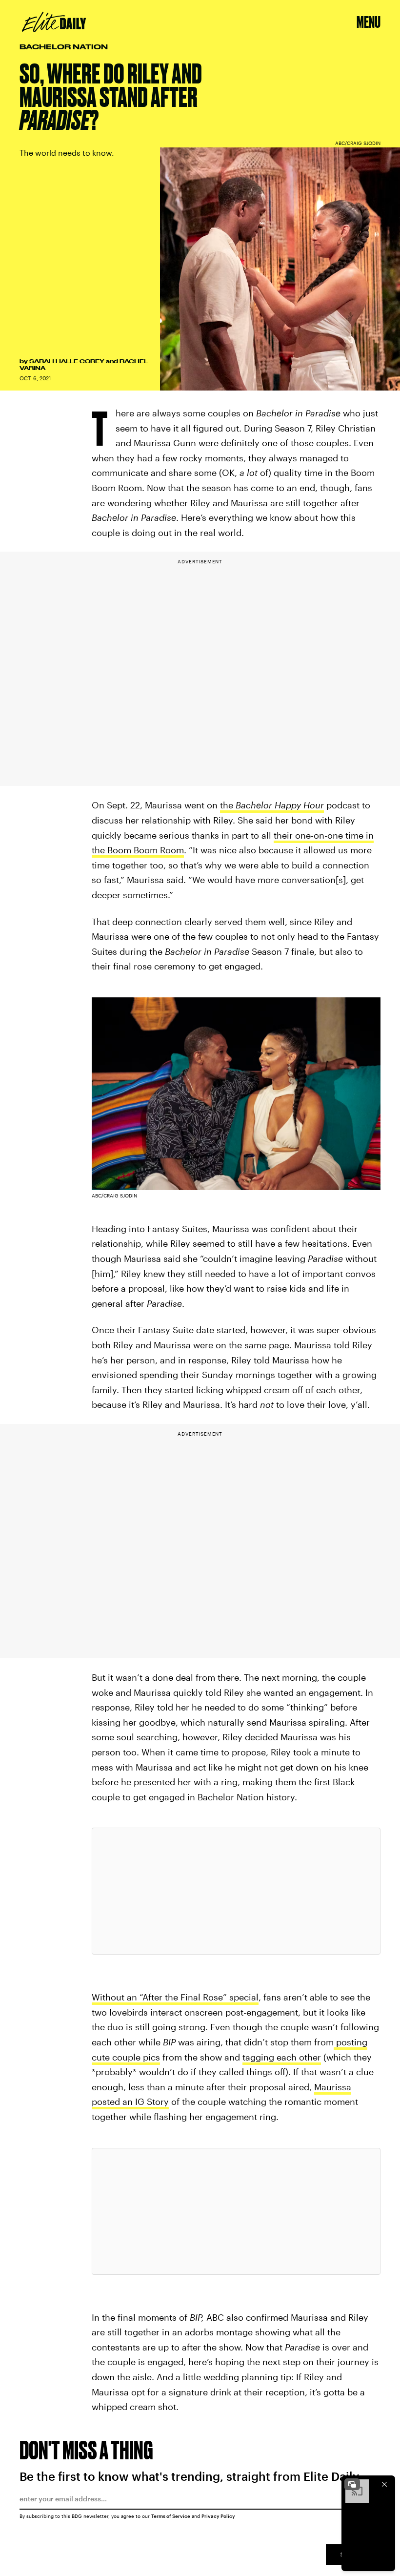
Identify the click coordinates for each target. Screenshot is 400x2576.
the (228, 805)
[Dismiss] (384, 2484)
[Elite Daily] (54, 22)
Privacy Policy (218, 2516)
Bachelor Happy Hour (280, 805)
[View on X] (236, 1891)
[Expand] (352, 2484)
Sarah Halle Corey (67, 361)
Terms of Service (171, 2516)
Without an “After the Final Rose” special (175, 1997)
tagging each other (282, 2057)
